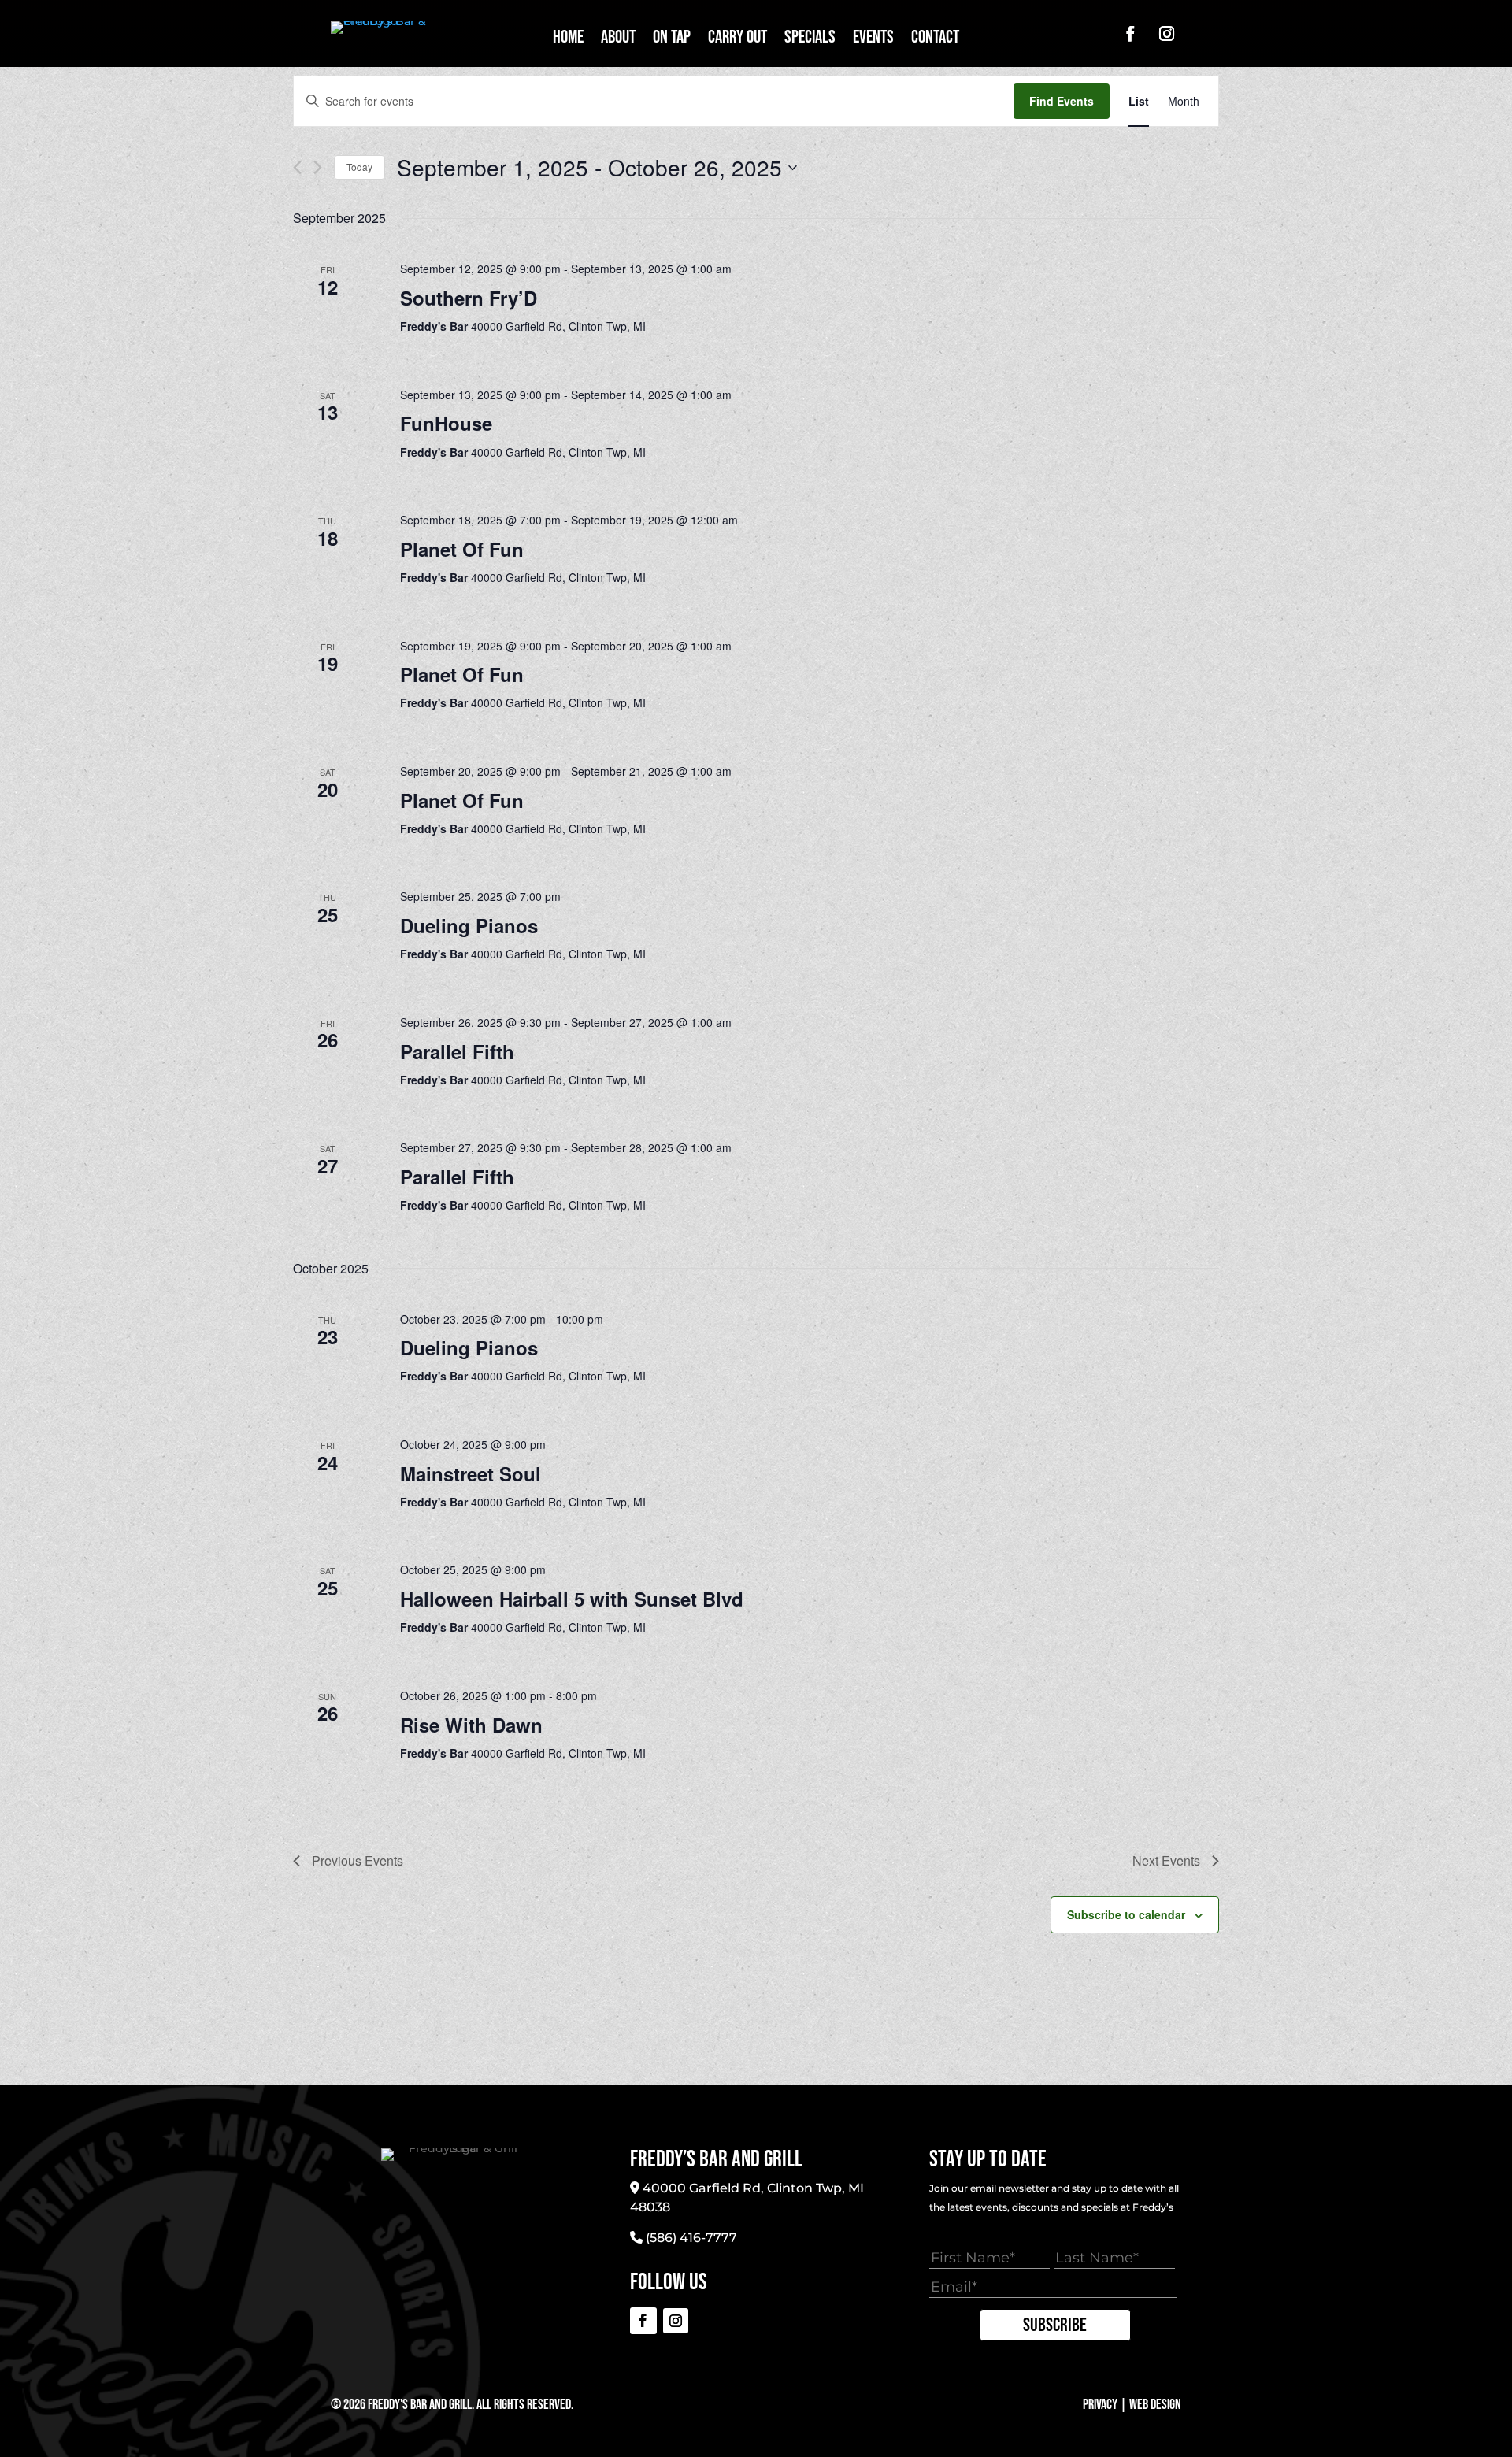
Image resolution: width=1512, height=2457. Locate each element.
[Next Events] (318, 167)
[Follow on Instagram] (1166, 34)
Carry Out (737, 40)
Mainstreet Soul (471, 1473)
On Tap (672, 40)
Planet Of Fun (462, 549)
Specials (810, 40)
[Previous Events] (297, 167)
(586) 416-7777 (691, 2238)
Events (873, 40)
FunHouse (446, 423)
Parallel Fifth (457, 1051)
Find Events (1062, 101)
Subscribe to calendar (1126, 1914)
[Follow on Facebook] (1130, 34)
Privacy (1100, 2405)
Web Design (1155, 2405)
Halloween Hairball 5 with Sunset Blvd (572, 1599)
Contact (935, 40)
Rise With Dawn (471, 1725)
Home (568, 40)
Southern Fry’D (469, 298)
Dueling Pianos (469, 925)
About (618, 40)
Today (359, 167)
